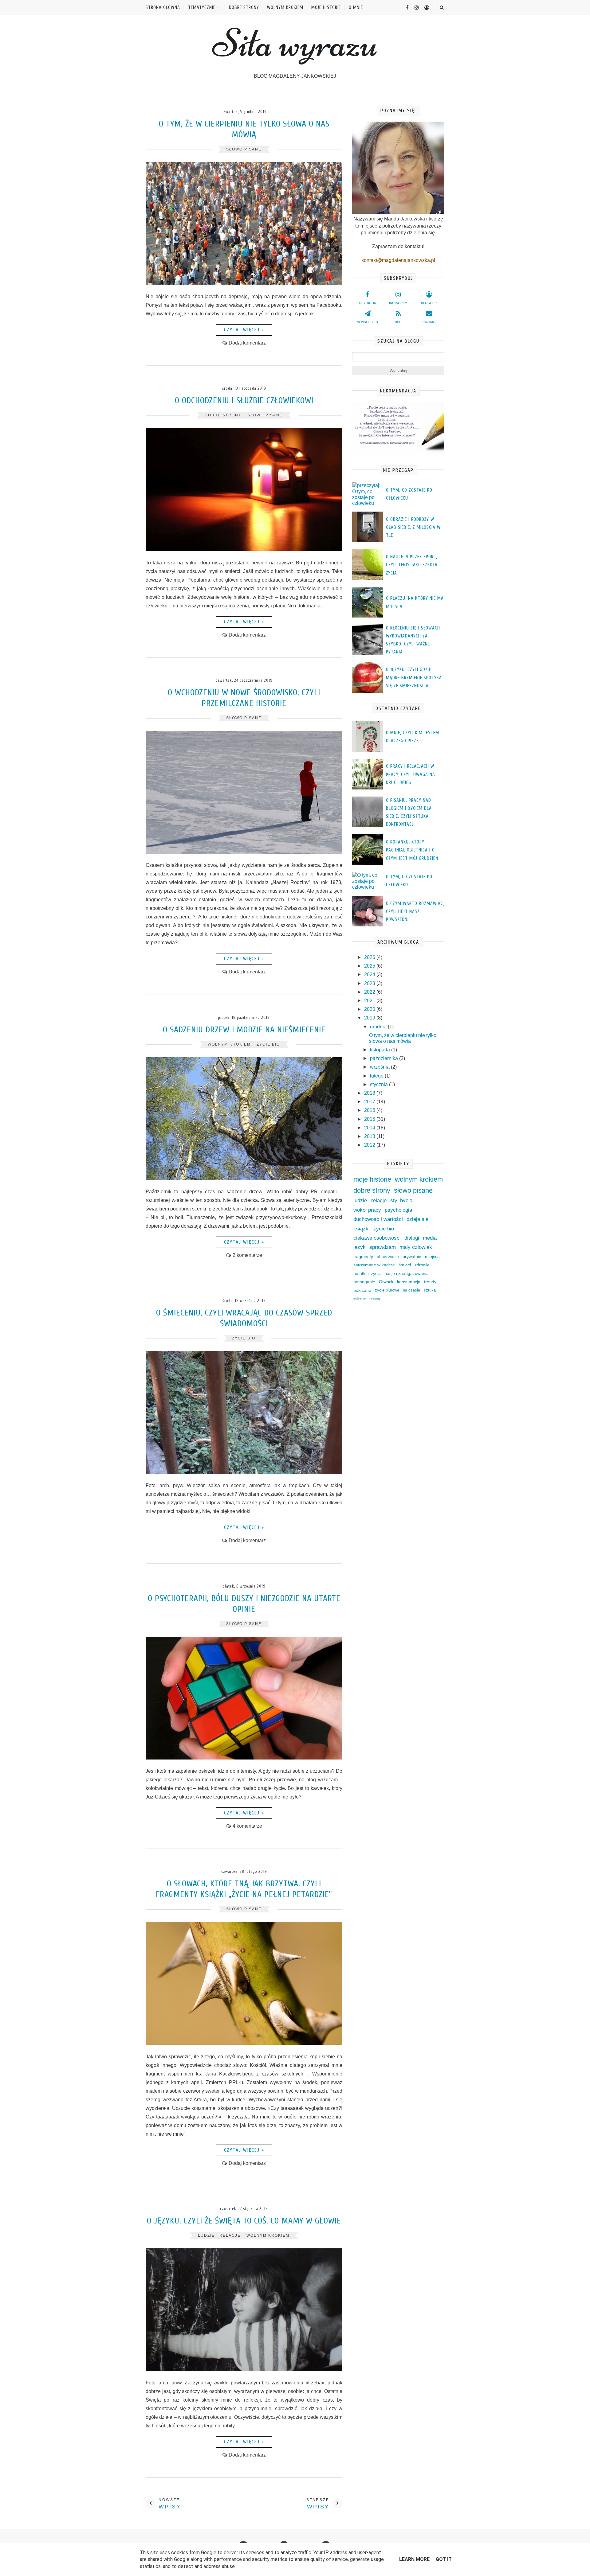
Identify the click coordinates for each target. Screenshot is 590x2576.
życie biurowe (387, 1290)
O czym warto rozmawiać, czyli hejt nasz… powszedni (415, 912)
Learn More (414, 2559)
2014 (370, 1128)
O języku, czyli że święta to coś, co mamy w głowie (244, 2221)
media (430, 1238)
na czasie (411, 1290)
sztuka (430, 1290)
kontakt (429, 322)
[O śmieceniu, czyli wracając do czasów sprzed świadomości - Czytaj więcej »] (244, 1472)
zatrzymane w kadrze (374, 1265)
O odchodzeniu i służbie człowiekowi (244, 400)
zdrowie (422, 1265)
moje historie (326, 8)
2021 (370, 1001)
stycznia (380, 1084)
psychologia (398, 1210)
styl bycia (401, 1200)
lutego (377, 1076)
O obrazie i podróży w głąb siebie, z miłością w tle (413, 528)
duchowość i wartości (378, 1219)
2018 (370, 1093)
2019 (370, 1018)
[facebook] (405, 8)
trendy (430, 1282)
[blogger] (424, 8)
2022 (370, 992)
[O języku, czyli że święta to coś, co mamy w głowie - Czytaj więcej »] (244, 2369)
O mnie (356, 8)
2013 (370, 1136)
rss (398, 322)
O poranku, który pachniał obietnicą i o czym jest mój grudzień (412, 850)
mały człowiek (416, 1247)
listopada (381, 1050)
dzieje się (417, 1219)
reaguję (375, 1298)
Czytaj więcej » (244, 330)
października (385, 1058)
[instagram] (414, 8)
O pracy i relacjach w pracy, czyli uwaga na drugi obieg (411, 774)
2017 (370, 1102)
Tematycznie (202, 8)
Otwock (386, 1282)
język (360, 1247)
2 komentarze (247, 1255)
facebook (368, 303)
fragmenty (363, 1257)
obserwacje (388, 1257)
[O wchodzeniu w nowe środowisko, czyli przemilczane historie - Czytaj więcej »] (244, 852)
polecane (362, 1290)
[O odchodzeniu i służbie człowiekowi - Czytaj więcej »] (244, 549)
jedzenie (360, 1298)
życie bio (268, 1044)
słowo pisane (244, 149)
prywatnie (412, 1257)
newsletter (367, 322)
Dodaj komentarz (247, 343)
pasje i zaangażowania (407, 1273)
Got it (444, 2559)
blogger (429, 303)
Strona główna (163, 8)
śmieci (405, 1265)
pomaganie (364, 1282)
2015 (370, 1119)
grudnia (379, 1027)
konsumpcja (409, 1282)
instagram (398, 303)
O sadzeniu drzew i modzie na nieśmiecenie (244, 1030)
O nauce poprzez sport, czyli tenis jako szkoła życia (412, 565)
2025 (370, 966)
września (380, 1067)
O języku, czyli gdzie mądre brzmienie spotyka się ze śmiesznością (414, 678)
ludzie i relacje (219, 2235)
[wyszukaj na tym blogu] (441, 8)
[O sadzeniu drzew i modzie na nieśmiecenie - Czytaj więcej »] (244, 1178)
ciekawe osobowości (377, 1238)
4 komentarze (247, 1826)
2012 (370, 1145)
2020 (370, 1009)
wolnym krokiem (285, 8)
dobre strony (244, 8)
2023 (370, 983)
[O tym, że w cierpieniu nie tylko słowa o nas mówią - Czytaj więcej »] (244, 283)
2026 (370, 957)
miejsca (432, 1257)
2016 (370, 1110)
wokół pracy (367, 1210)
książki (362, 1229)
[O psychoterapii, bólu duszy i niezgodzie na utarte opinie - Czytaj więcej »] (244, 1758)
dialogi (412, 1238)
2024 (370, 974)
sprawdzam (383, 1247)
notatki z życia (367, 1273)
